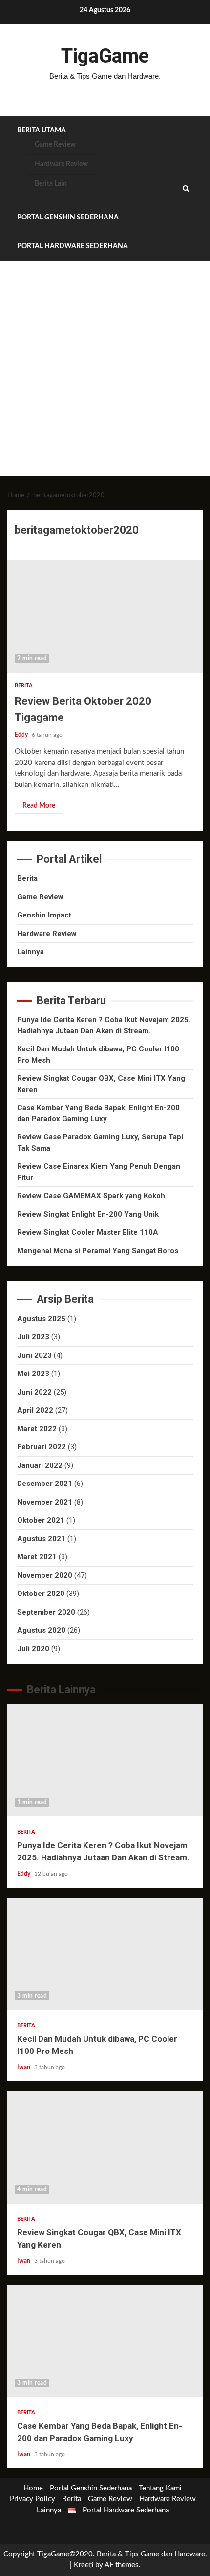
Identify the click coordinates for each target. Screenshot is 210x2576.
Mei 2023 (33, 1374)
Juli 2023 (33, 1337)
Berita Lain (51, 184)
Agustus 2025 (41, 1319)
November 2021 (45, 1502)
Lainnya (31, 952)
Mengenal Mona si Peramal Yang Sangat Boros (98, 1251)
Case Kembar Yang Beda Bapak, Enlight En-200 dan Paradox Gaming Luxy (105, 2341)
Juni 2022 (34, 1392)
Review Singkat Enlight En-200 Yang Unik (88, 1214)
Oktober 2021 (41, 1520)
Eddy (22, 735)
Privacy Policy (32, 2499)
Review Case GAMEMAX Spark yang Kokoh (91, 1196)
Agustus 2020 (41, 1630)
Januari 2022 (40, 1465)
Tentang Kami (160, 2488)
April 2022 (35, 1410)
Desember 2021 (45, 1484)
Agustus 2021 (41, 1539)
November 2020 (45, 1575)
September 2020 (46, 1612)
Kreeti (84, 2565)
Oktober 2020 (41, 1594)
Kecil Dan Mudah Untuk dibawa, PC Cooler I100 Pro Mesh (105, 1954)
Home (33, 2488)
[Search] (186, 189)
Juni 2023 (34, 1355)
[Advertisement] (105, 371)
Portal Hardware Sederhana (73, 246)
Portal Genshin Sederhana (68, 218)
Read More (39, 806)
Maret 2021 (37, 1557)
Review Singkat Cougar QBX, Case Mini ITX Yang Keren (105, 2147)
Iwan (24, 2067)
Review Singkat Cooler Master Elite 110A (88, 1232)
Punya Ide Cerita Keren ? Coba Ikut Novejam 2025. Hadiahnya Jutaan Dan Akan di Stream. (105, 1760)
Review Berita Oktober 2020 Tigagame (105, 616)
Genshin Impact (44, 915)
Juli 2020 (33, 1649)
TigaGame (105, 56)
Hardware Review (61, 164)
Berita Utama (42, 131)
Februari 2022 (42, 1447)
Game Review (55, 145)
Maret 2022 (37, 1429)
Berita (24, 686)
